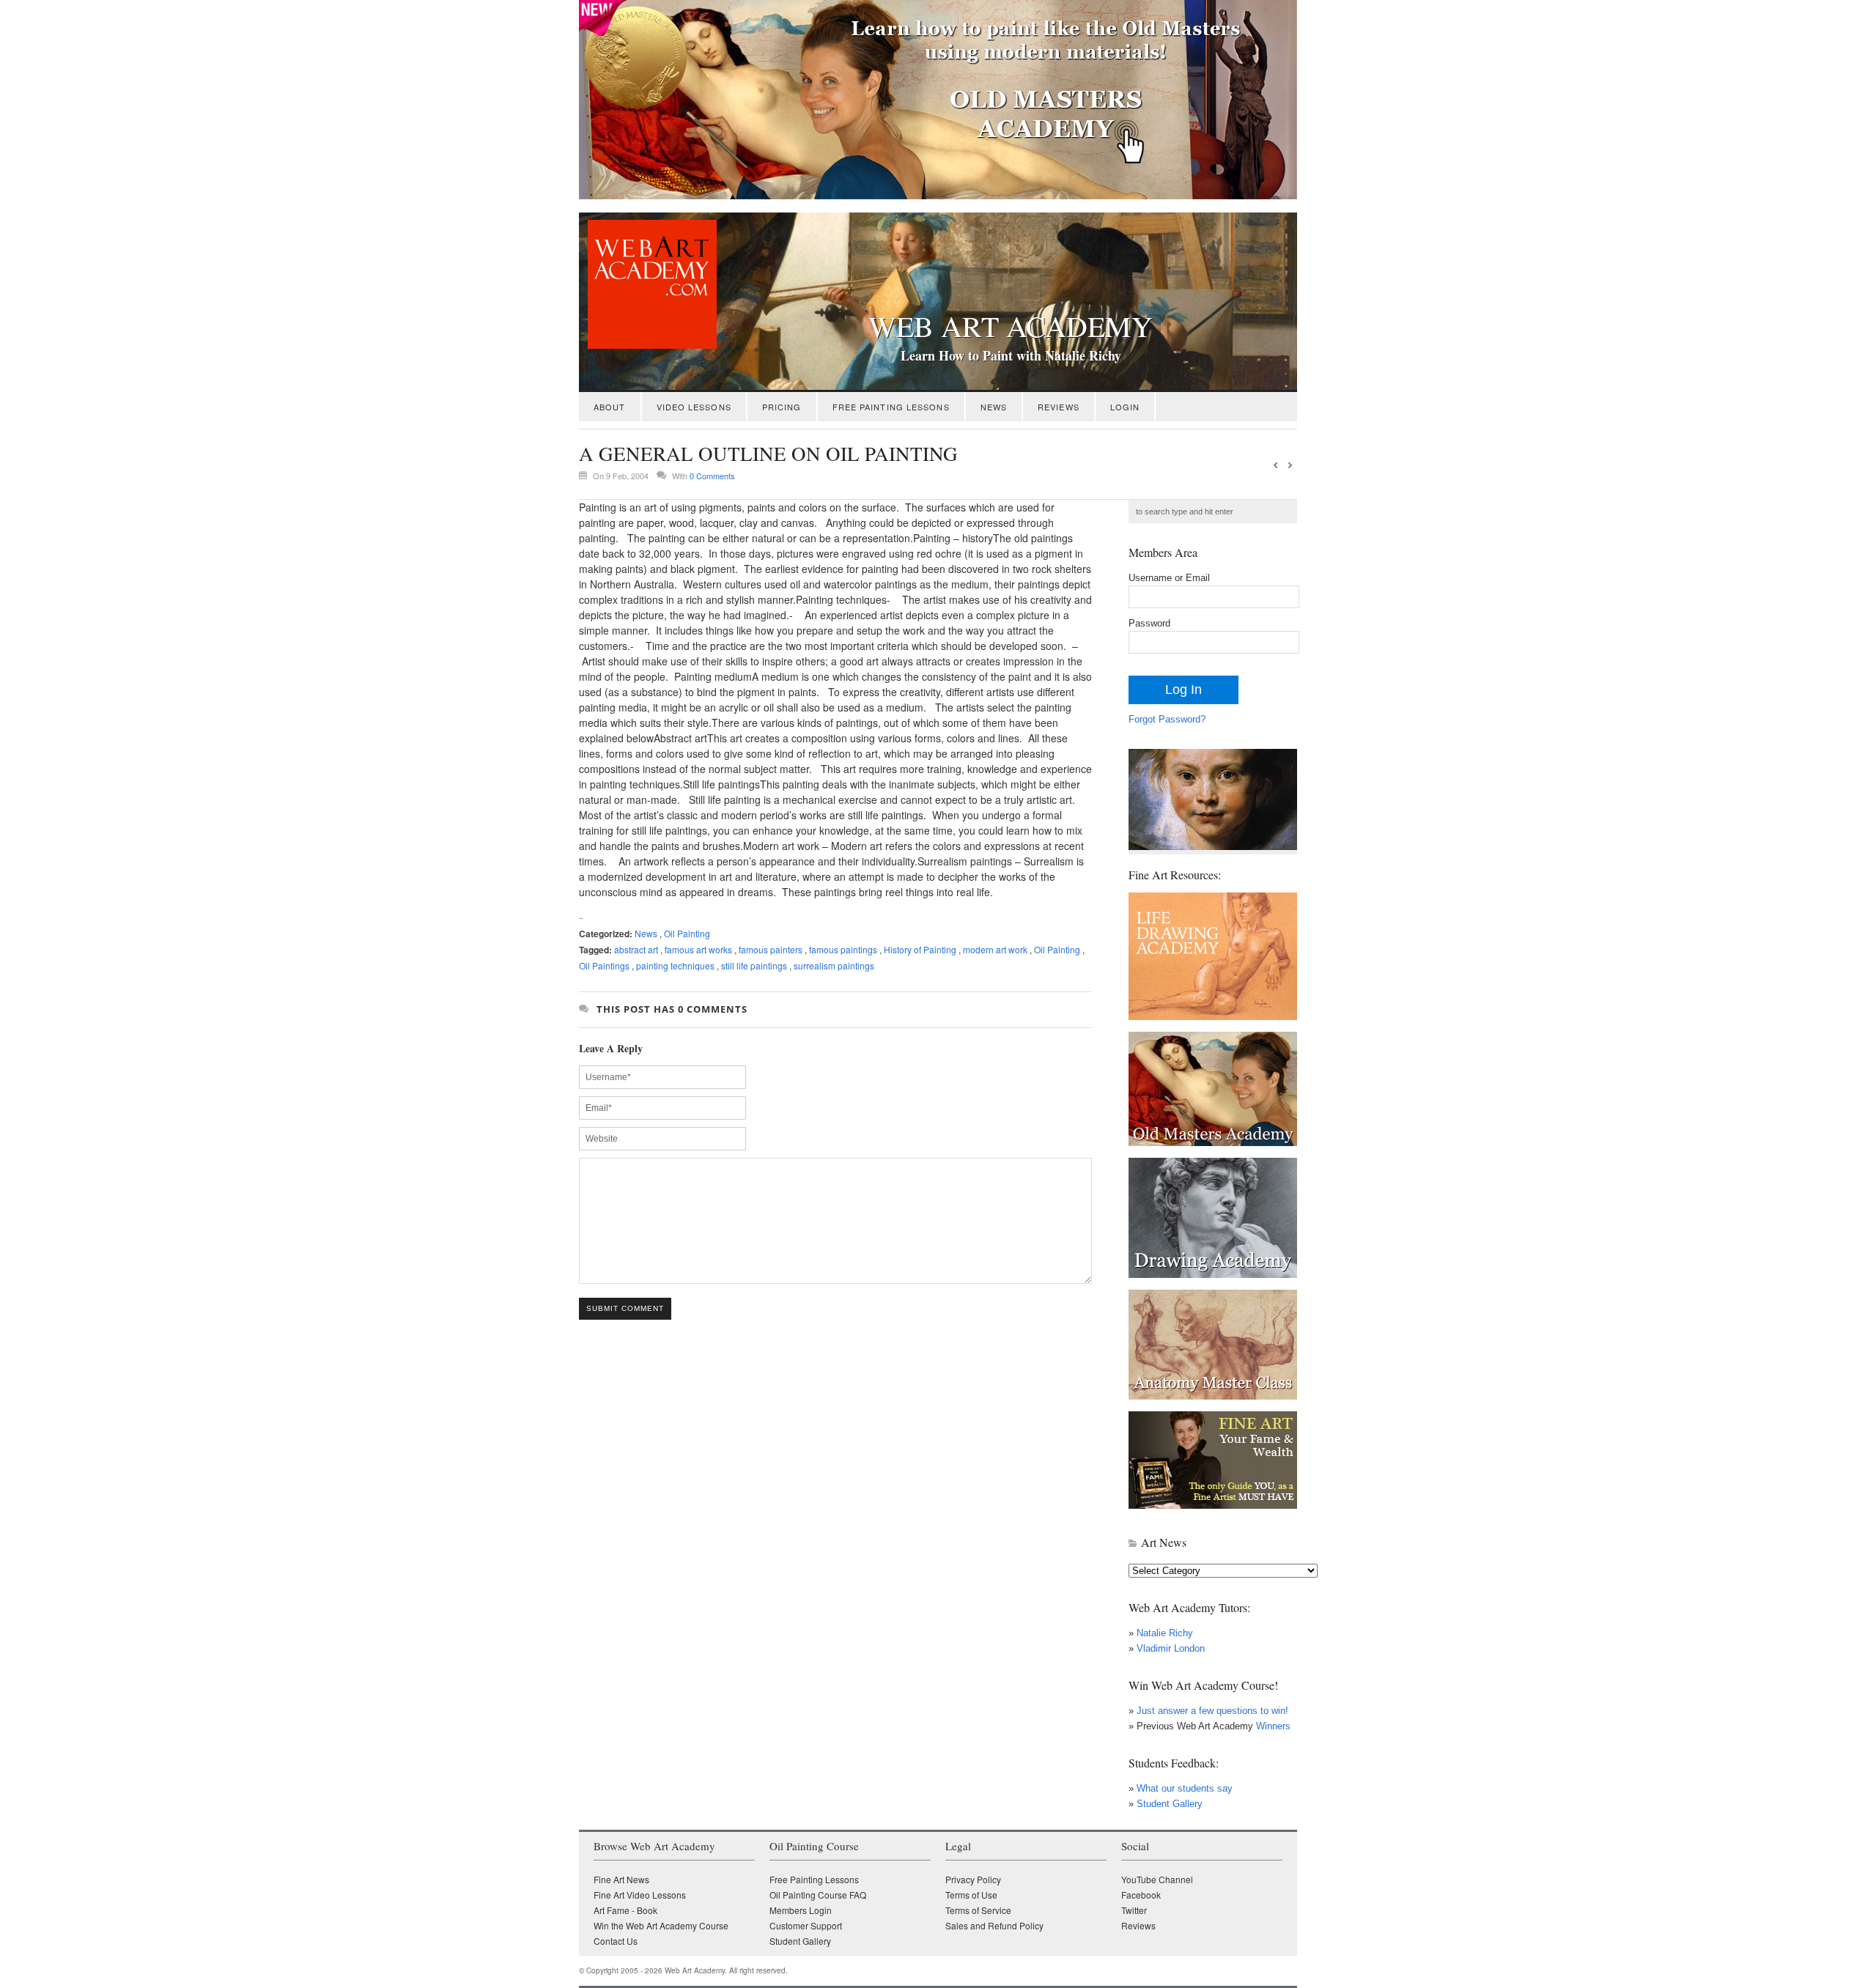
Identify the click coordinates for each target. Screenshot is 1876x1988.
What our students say (1185, 1788)
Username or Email (1169, 578)
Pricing (782, 407)
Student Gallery (1170, 1804)
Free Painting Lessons (891, 407)
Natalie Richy (1165, 1633)
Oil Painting (687, 933)
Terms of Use (971, 1895)
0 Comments (712, 476)
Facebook (1141, 1895)
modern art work (995, 949)
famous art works (698, 949)
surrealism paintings (834, 965)
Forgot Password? (1167, 719)
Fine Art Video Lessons (640, 1895)
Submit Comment (625, 1308)
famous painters (771, 949)
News (994, 407)
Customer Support (806, 1925)
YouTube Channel (1157, 1879)
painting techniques (675, 965)
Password (1149, 623)
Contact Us (616, 1941)
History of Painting (920, 949)
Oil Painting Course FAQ (818, 1895)
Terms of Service (978, 1910)
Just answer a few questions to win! (1212, 1711)
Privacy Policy (973, 1879)
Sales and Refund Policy (994, 1925)
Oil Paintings (604, 965)
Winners (1272, 1726)
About (610, 407)
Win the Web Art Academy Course (661, 1925)
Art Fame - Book (625, 1910)
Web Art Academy (1011, 326)
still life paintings (754, 965)
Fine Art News (621, 1879)
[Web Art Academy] (648, 345)
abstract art (636, 949)
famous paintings (843, 949)
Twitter (1134, 1910)
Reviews (1059, 407)
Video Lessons (694, 407)
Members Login (801, 1910)
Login (1125, 407)
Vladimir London (1171, 1648)
